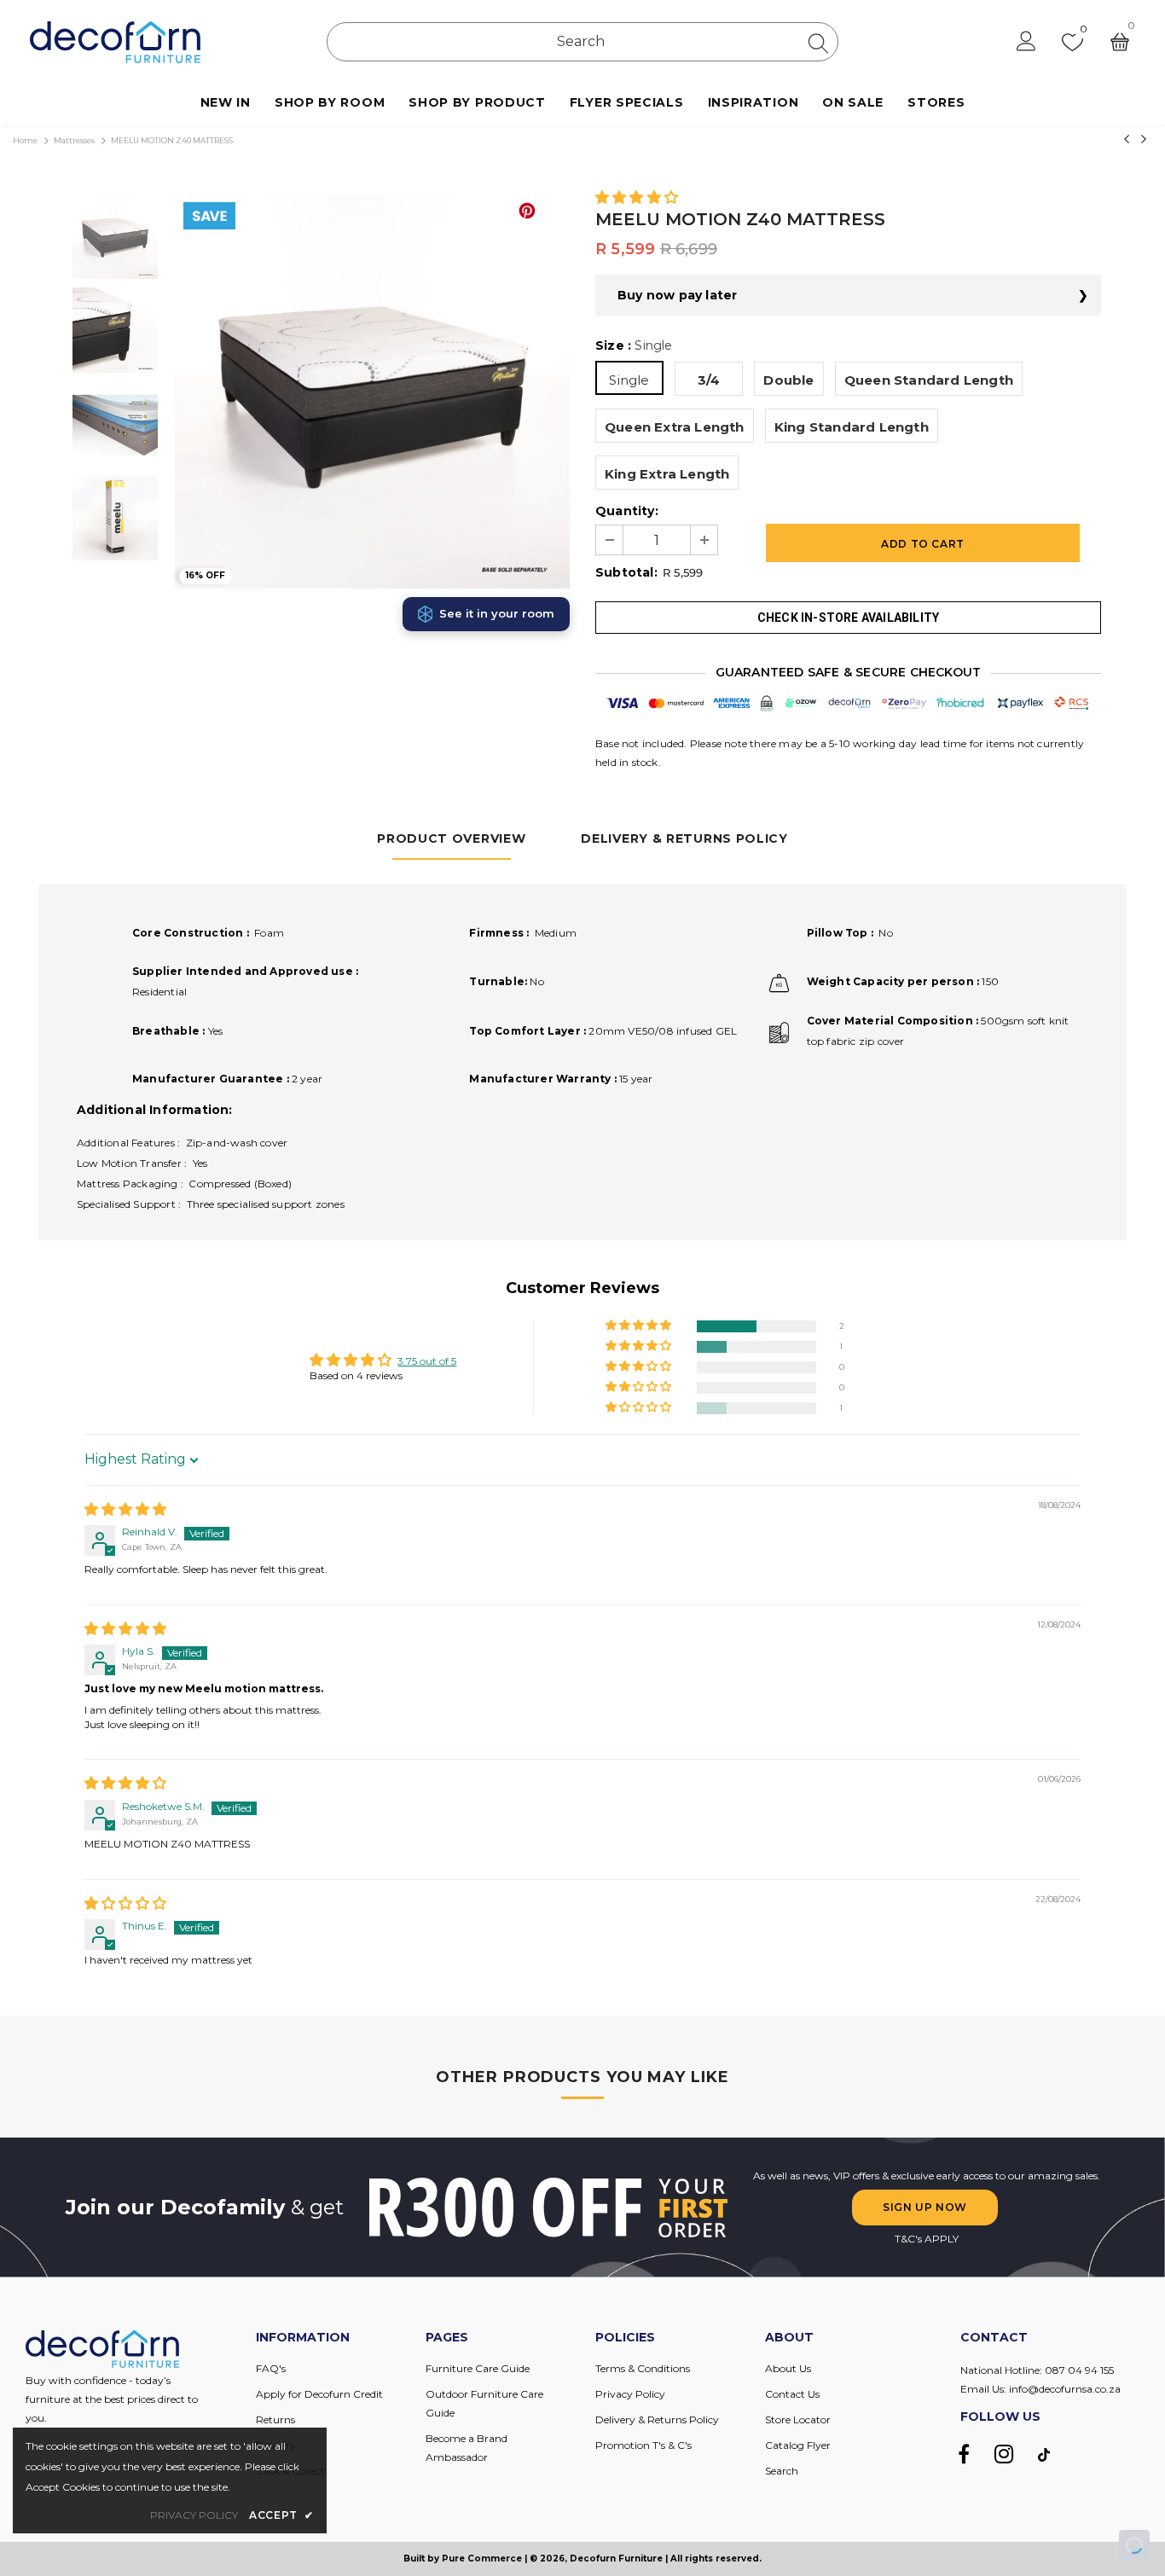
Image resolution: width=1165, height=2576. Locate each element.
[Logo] (115, 42)
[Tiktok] (1044, 2454)
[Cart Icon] (1120, 42)
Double (788, 380)
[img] (125, 1510)
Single (629, 380)
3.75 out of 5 (427, 1361)
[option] (372, 391)
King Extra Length (667, 474)
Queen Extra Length (675, 427)
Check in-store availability (848, 618)
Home (25, 140)
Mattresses (74, 140)
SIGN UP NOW (925, 2207)
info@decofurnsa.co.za (1065, 2389)
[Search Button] (818, 43)
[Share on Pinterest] (527, 211)
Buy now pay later (677, 295)
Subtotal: (626, 572)
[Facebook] (964, 2454)
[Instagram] (1004, 2454)
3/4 (709, 380)
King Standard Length (852, 427)
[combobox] (582, 42)
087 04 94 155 (1079, 2370)
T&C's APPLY (927, 2239)
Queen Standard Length (929, 380)
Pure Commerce (482, 2559)
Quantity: (627, 511)
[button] (637, 198)
